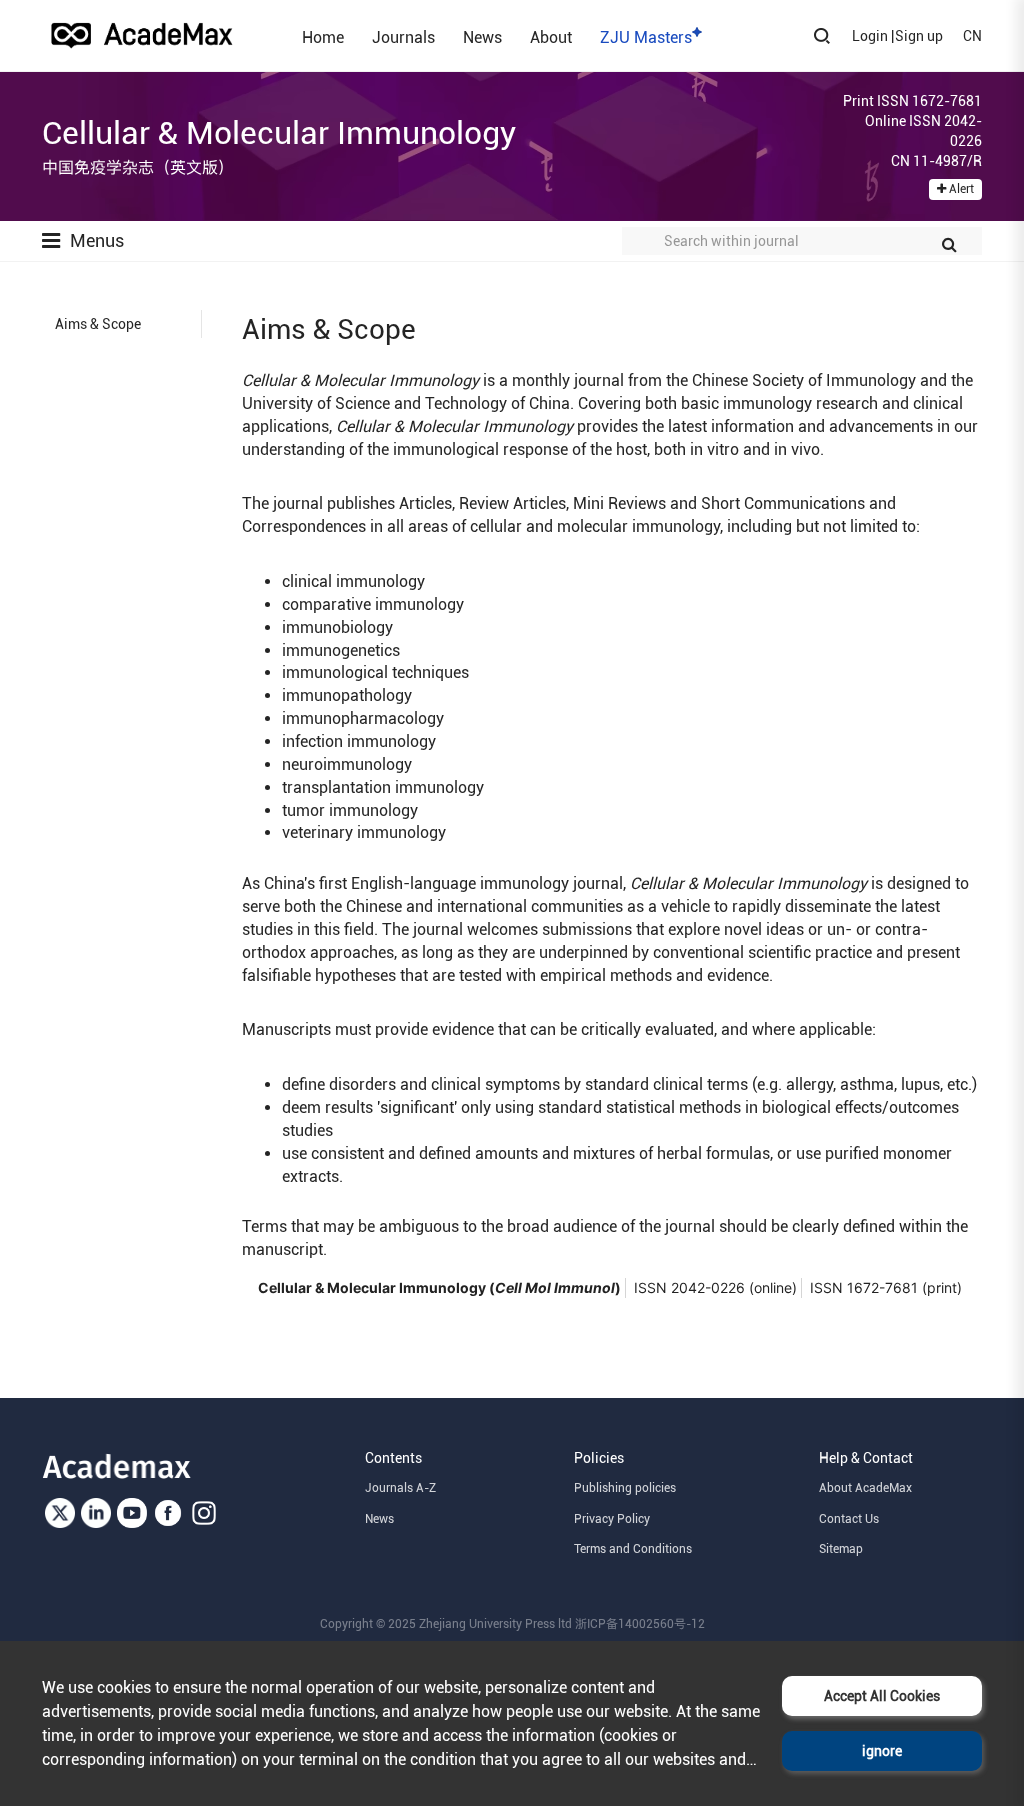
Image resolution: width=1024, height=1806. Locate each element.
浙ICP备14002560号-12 (640, 1624)
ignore (882, 1751)
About (551, 37)
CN (972, 36)
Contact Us (849, 1519)
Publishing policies (625, 1488)
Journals (403, 37)
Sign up (919, 36)
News (482, 37)
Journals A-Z (400, 1488)
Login (870, 36)
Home (323, 37)
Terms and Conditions (633, 1549)
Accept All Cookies (882, 1696)
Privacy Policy (612, 1519)
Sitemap (841, 1549)
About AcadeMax (865, 1488)
